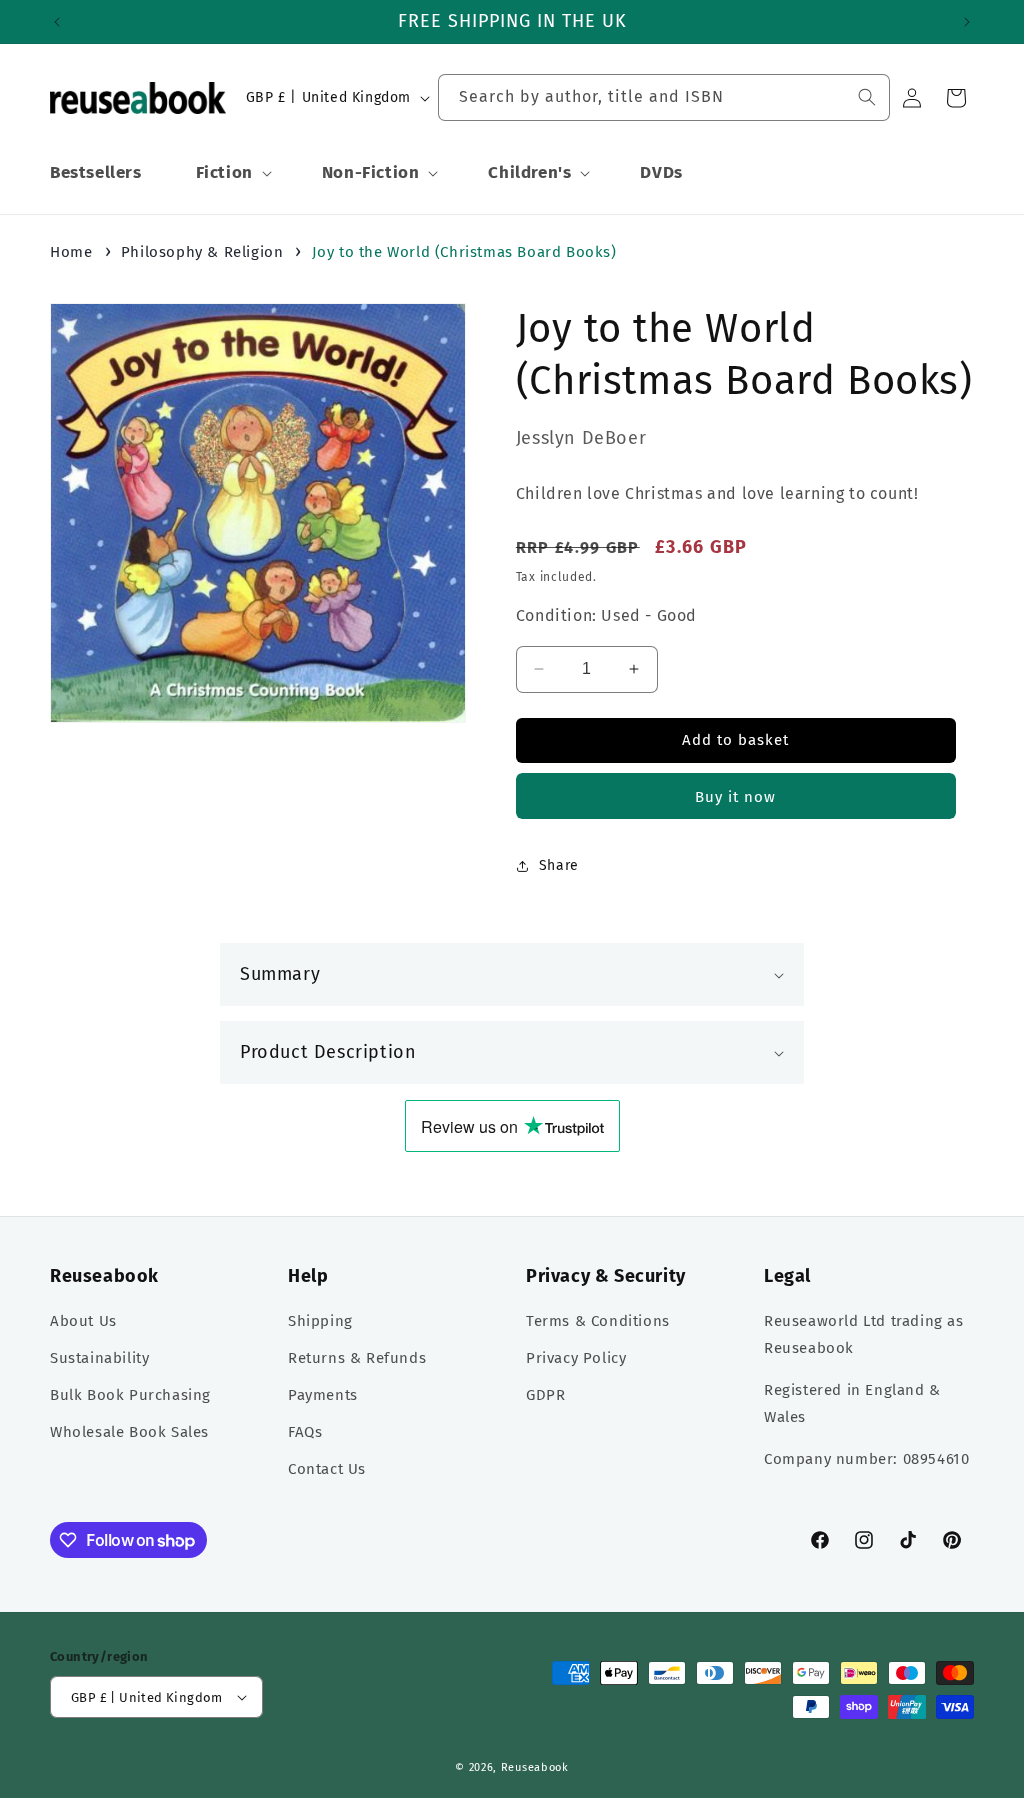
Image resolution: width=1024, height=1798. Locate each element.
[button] (232, 173)
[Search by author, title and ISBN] (867, 97)
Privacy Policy (576, 1358)
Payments (323, 1395)
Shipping (320, 1321)
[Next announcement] (967, 22)
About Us (83, 1321)
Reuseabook (535, 1767)
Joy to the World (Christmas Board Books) (464, 252)
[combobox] (664, 97)
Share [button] (559, 865)
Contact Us (327, 1469)
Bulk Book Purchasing (130, 1395)
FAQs (305, 1432)
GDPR (545, 1395)
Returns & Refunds (357, 1358)
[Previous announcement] (57, 22)
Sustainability (99, 1358)
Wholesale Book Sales (129, 1432)
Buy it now (735, 797)
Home (71, 252)
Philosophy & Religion (202, 252)
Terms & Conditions (598, 1321)
